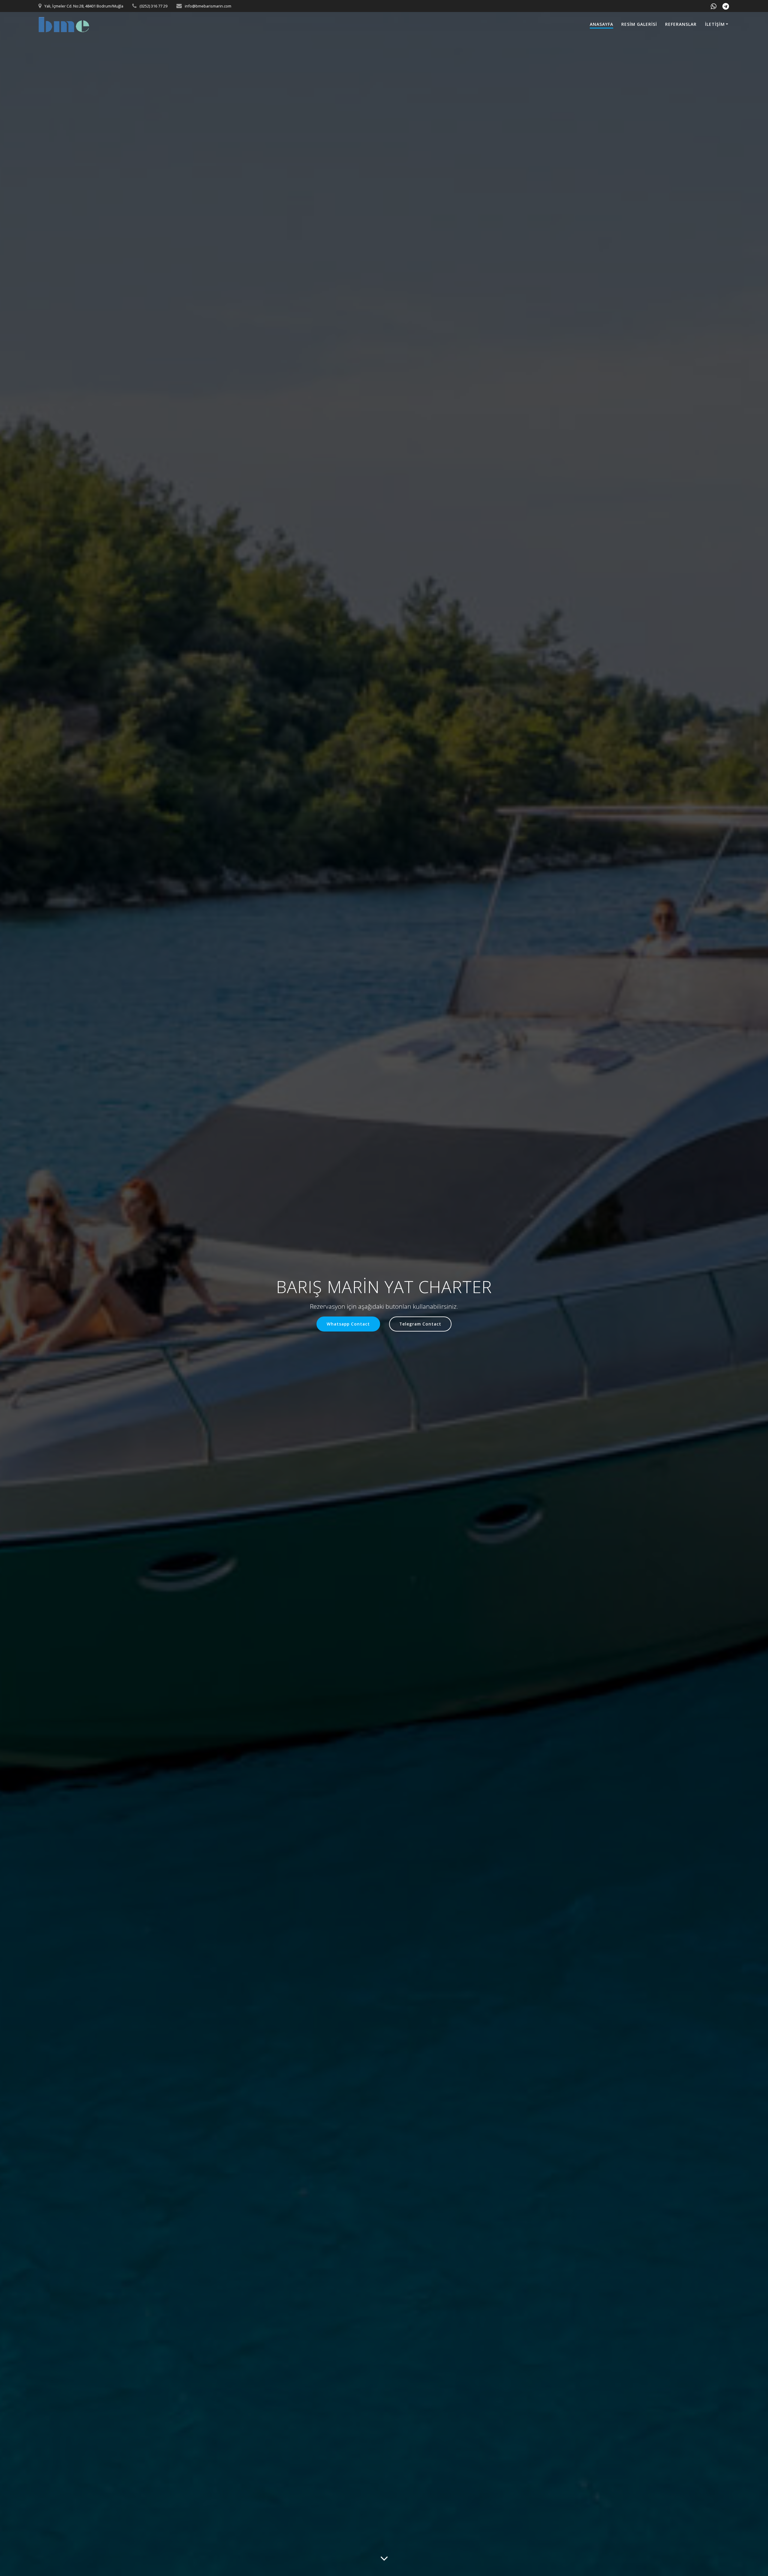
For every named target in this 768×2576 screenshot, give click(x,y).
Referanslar (681, 24)
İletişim (715, 24)
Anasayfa (601, 24)
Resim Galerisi (639, 24)
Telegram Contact (420, 1324)
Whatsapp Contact (348, 1324)
